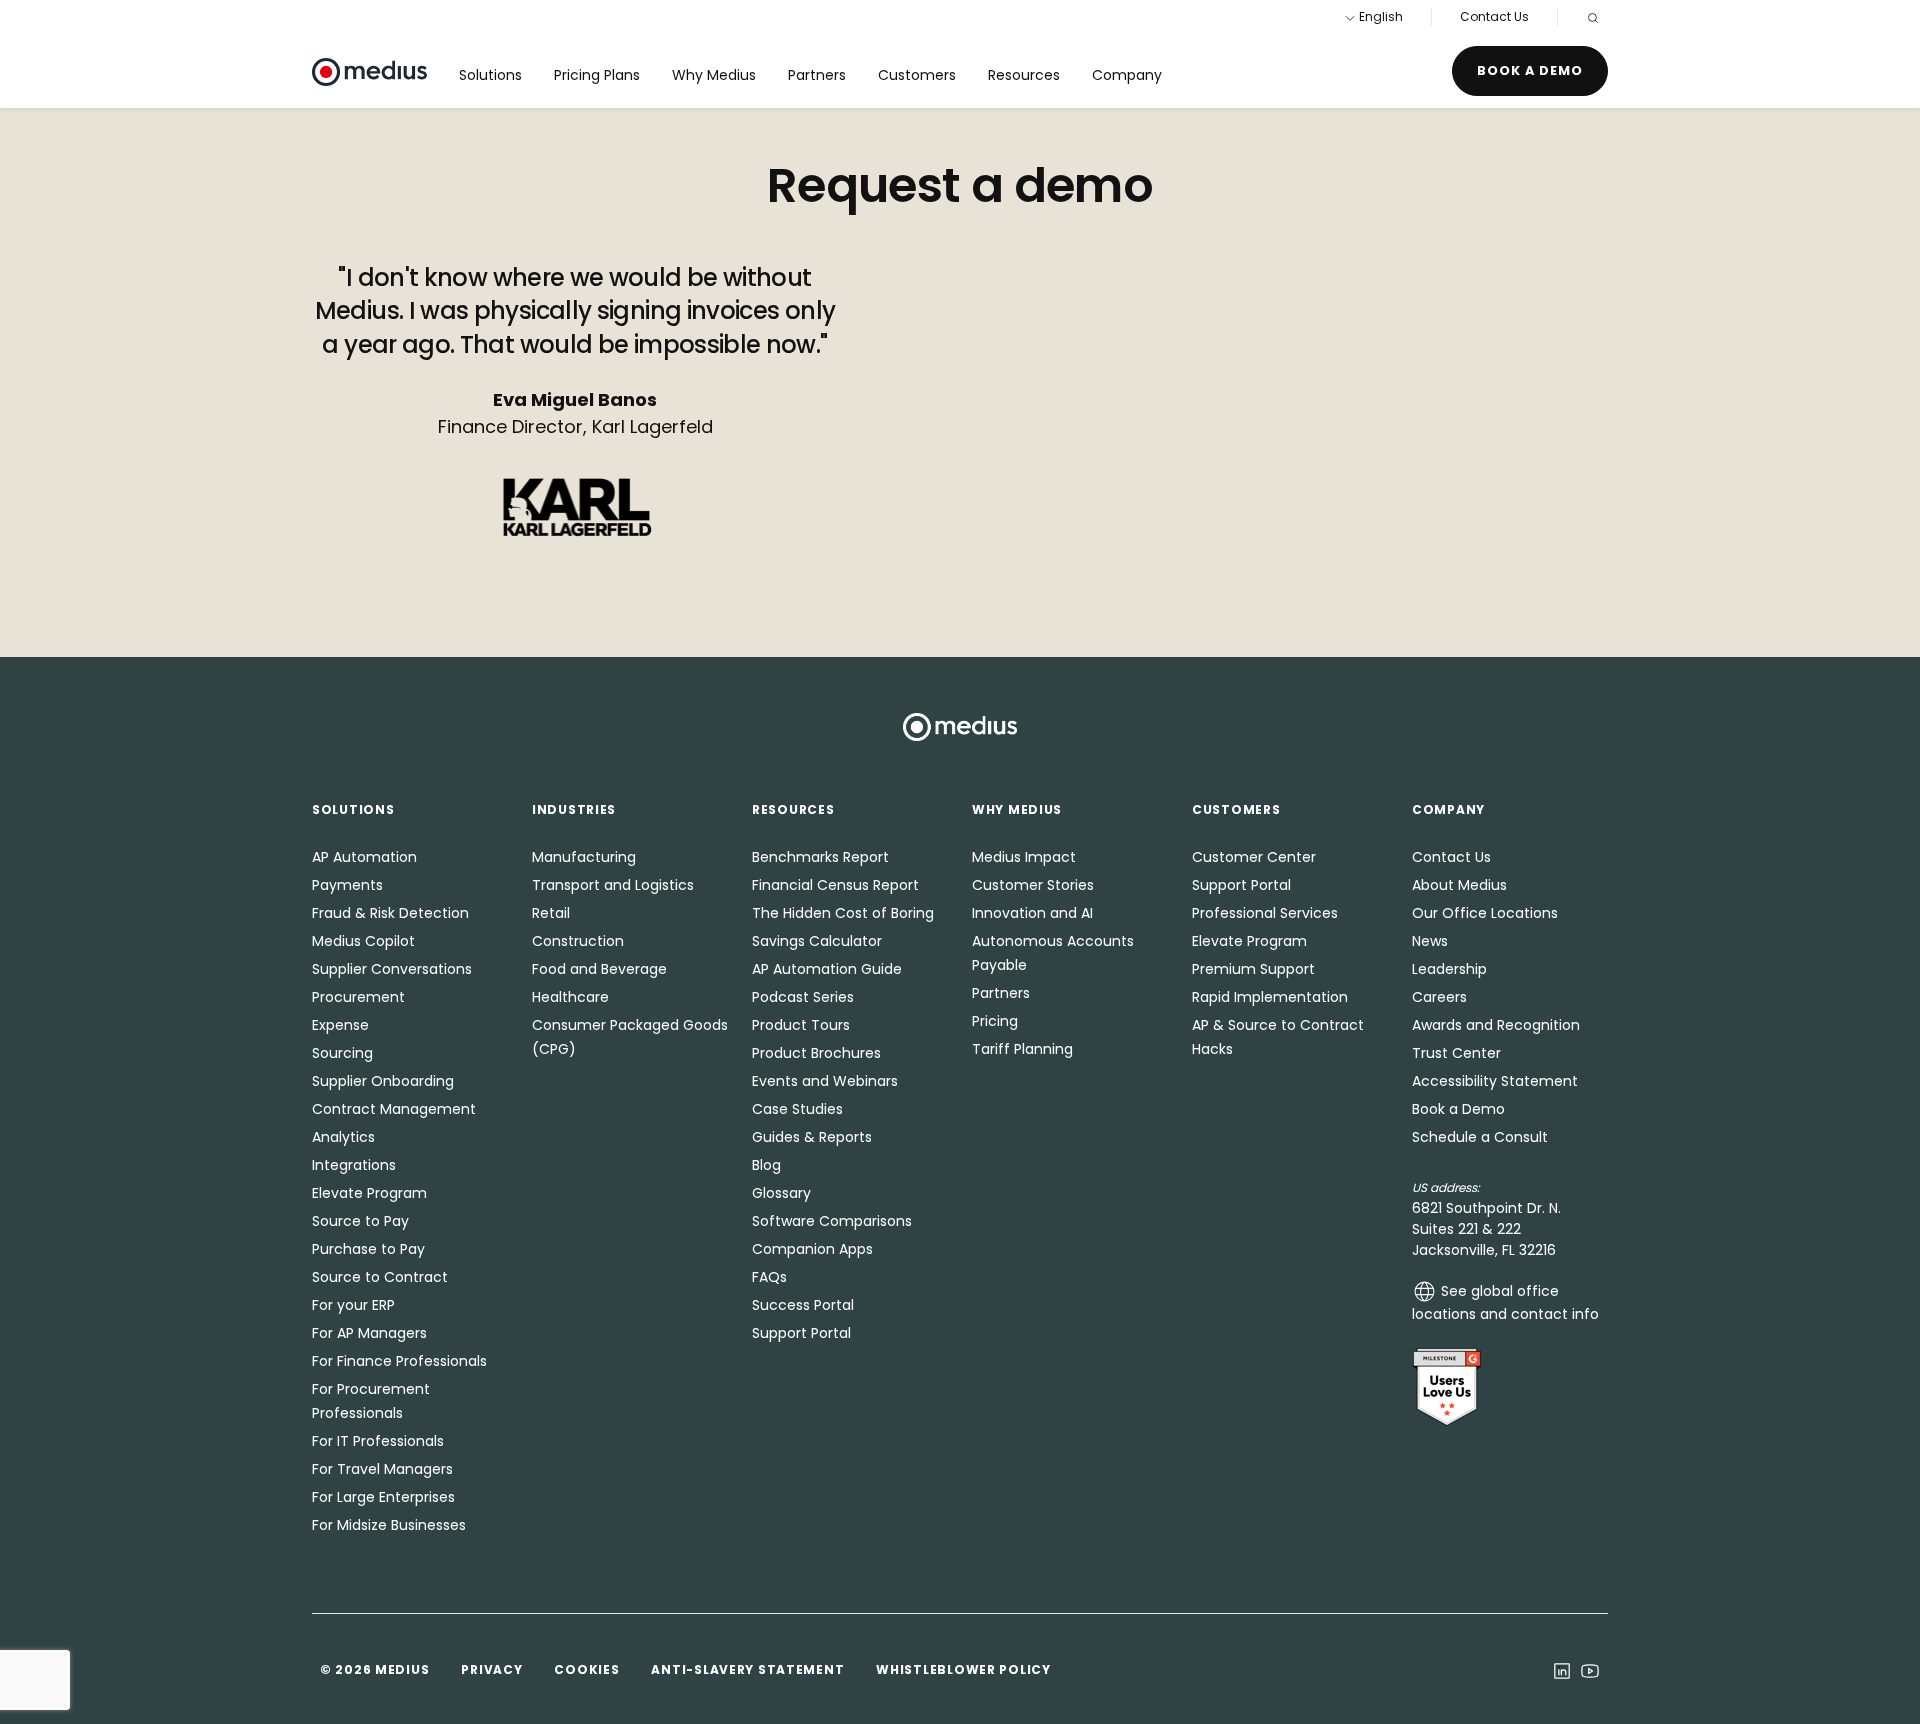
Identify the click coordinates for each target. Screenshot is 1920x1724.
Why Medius (714, 75)
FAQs (769, 1277)
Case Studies (797, 1109)
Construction (578, 941)
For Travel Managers (382, 1469)
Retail (551, 913)
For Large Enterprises (383, 1497)
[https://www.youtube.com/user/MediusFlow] (1590, 1669)
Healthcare (570, 997)
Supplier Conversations (392, 969)
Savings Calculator (817, 941)
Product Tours (801, 1025)
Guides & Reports (812, 1137)
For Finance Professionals (399, 1361)
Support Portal (801, 1333)
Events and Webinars (825, 1081)
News (1430, 941)
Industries (574, 809)
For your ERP (353, 1305)
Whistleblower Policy (963, 1669)
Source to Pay (360, 1221)
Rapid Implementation (1270, 997)
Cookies (586, 1669)
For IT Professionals (378, 1441)
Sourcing (342, 1053)
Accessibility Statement (1495, 1081)
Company (1127, 75)
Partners (817, 75)
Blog (766, 1165)
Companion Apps (812, 1249)
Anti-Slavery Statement (747, 1669)
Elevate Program (369, 1193)
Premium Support (1253, 969)
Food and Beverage (599, 969)
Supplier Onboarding (383, 1081)
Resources (1024, 75)
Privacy (491, 1669)
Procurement (358, 997)
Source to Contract (380, 1277)
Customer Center (1254, 857)
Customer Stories (1033, 885)
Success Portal (803, 1305)
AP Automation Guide (827, 969)
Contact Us (1494, 16)
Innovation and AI (1032, 913)
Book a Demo (1530, 70)
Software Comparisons (832, 1221)
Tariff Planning (1022, 1049)
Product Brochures (816, 1053)
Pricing (995, 1021)
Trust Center (1456, 1053)
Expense (340, 1025)
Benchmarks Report (820, 857)
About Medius (1459, 885)
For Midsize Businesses (389, 1525)
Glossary (781, 1193)
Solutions (490, 75)
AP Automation (364, 857)
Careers (1439, 997)
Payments (347, 885)
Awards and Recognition (1496, 1025)
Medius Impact (1024, 857)
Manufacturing (584, 857)
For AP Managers (369, 1333)
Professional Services (1265, 913)
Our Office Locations (1485, 913)
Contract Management (394, 1109)
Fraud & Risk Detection (390, 913)
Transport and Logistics (613, 885)
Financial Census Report (835, 885)
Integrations (354, 1165)
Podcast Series (803, 997)
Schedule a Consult (1480, 1137)
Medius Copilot (363, 941)
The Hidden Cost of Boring (843, 913)
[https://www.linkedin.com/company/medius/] (1562, 1669)
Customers (917, 75)
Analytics (343, 1137)
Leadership (1449, 969)
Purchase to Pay (368, 1249)
